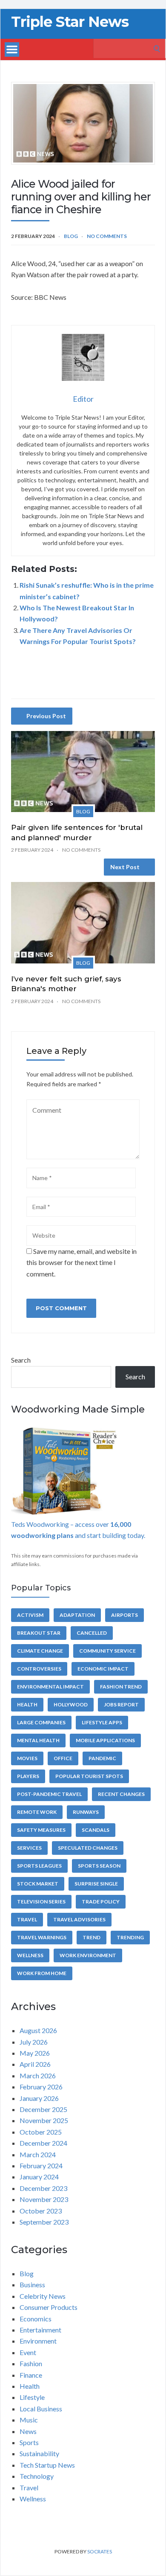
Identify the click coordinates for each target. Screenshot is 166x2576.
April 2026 (35, 2064)
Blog (71, 236)
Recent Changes (121, 1794)
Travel (27, 1919)
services (29, 1848)
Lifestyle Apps (102, 1722)
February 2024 (41, 2166)
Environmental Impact (50, 1687)
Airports (124, 1615)
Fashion (31, 2363)
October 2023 (41, 2211)
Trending (130, 1937)
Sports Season (99, 1866)
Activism (30, 1615)
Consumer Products (49, 2307)
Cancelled (92, 1633)
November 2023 (44, 2199)
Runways (86, 1812)
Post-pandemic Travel (49, 1794)
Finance (31, 2375)
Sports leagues (39, 1866)
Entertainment (40, 2330)
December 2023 (43, 2188)
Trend (92, 1937)
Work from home (42, 1973)
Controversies (39, 1669)
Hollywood (71, 1704)
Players (28, 1776)
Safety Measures (41, 1830)
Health (27, 1704)
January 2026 (39, 2098)
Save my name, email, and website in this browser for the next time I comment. (82, 1262)
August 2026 (38, 2030)
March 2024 (38, 2154)
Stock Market (38, 1884)
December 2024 (43, 2143)
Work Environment (88, 1955)
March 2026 (38, 2076)
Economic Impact (103, 1669)
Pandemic (102, 1758)
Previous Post (46, 716)
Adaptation (77, 1615)
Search (21, 1360)
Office (63, 1758)
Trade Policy (101, 1902)
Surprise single (96, 1884)
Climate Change (40, 1651)
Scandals (96, 1830)
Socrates (100, 2551)
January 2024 (39, 2177)
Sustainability (39, 2453)
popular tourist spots (89, 1776)
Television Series (41, 1902)
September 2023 (44, 2222)
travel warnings (42, 1937)
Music (29, 2420)
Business (32, 2284)
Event (28, 2352)
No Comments (107, 236)
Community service (107, 1651)
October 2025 (41, 2132)
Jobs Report (121, 1704)
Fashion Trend (121, 1687)
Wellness (30, 1955)
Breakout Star (39, 1633)
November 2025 (44, 2120)
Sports (29, 2442)
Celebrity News (43, 2296)
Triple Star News (70, 22)
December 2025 (43, 2109)
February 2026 (41, 2087)
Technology (37, 2476)
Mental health (38, 1740)
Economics (36, 2319)
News (28, 2431)
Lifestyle (32, 2397)
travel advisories (79, 1919)
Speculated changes (88, 1848)
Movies (27, 1758)
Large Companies (41, 1722)
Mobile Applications (105, 1740)
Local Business (41, 2409)
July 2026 (34, 2042)
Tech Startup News (47, 2465)
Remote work (37, 1812)
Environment (38, 2341)
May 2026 (35, 2053)
